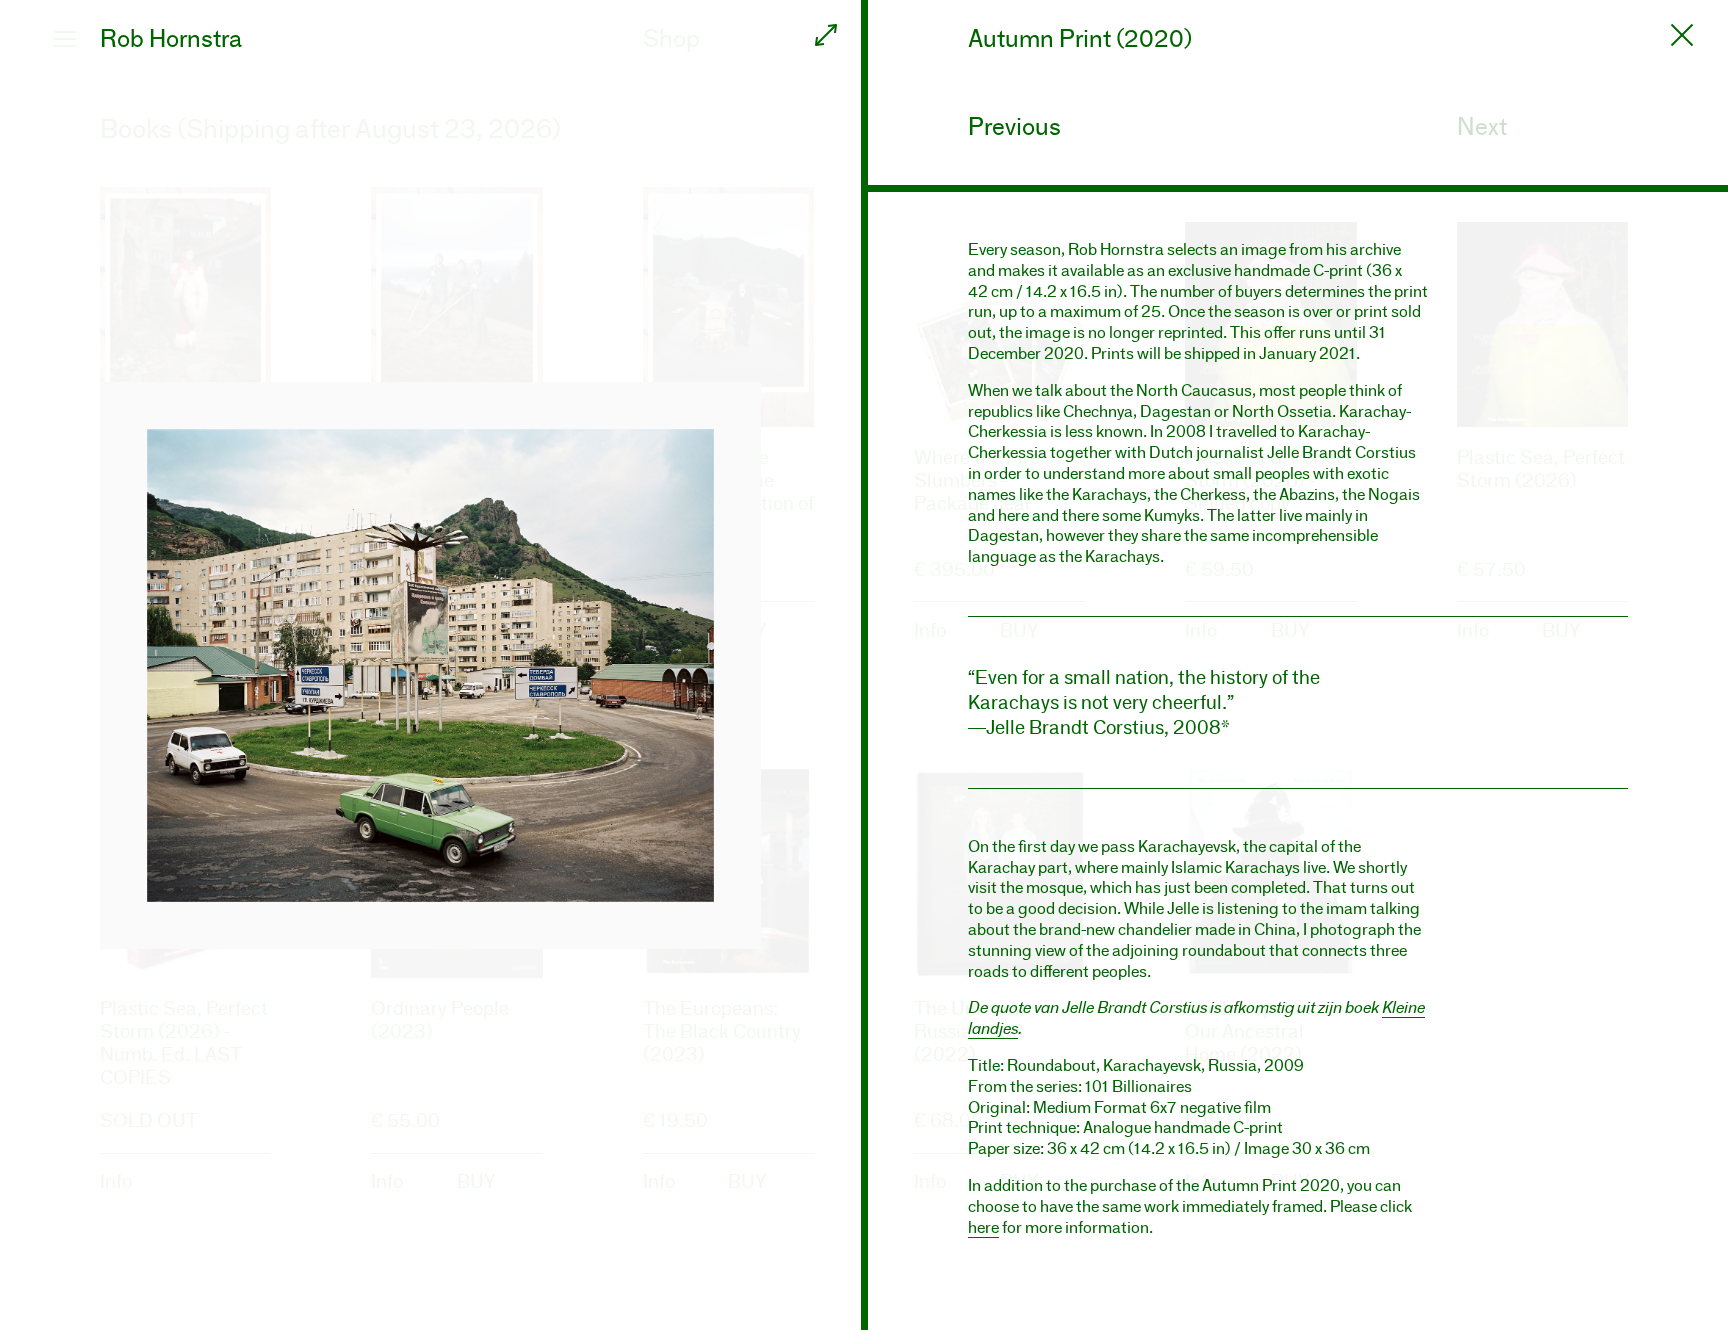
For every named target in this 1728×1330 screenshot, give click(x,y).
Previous (1014, 126)
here (983, 1227)
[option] (430, 665)
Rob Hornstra (171, 38)
